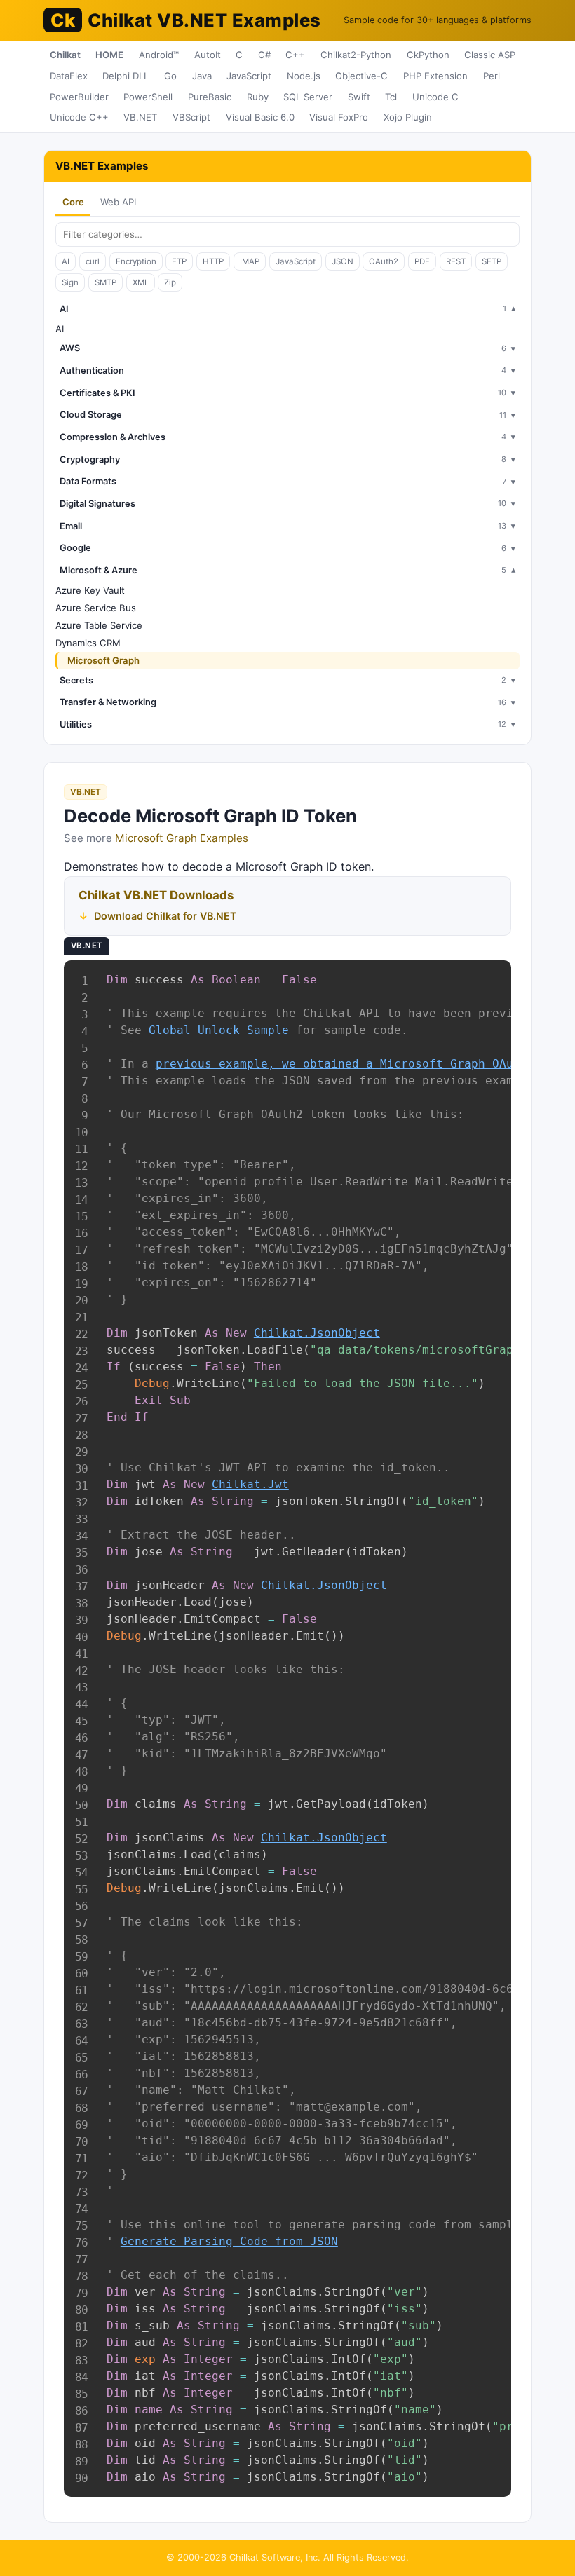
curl (93, 261)
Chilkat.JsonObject (317, 1333)
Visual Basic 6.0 (260, 117)
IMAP (250, 261)
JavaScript (249, 76)
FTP (179, 261)
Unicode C (435, 97)
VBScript (191, 117)
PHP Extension (435, 76)
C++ (295, 55)
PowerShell (148, 97)
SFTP (492, 261)
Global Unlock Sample (219, 1030)
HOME (109, 55)
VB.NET (140, 117)
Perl (492, 76)
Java (202, 76)
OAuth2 (384, 261)
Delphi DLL (126, 76)
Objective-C (361, 76)
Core (73, 202)
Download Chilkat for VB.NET (165, 916)
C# (264, 55)
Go (170, 76)
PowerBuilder (79, 97)
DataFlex (69, 76)
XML (141, 282)
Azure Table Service (99, 625)
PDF (422, 261)
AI (66, 261)
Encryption (136, 261)
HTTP (213, 261)
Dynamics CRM (88, 643)
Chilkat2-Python (356, 55)
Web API (118, 202)
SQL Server (308, 97)
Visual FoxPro (339, 117)
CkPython (428, 55)
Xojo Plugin (408, 117)
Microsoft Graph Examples (182, 838)
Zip (170, 282)
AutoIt (208, 55)
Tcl (391, 97)
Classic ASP (490, 55)
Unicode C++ (79, 117)
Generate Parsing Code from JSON (229, 2241)
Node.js (304, 76)
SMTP (106, 282)
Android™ (159, 55)
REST (456, 261)
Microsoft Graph (103, 660)
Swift (359, 97)
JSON (343, 261)
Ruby (258, 97)
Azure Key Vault (90, 590)
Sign (70, 282)
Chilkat (65, 55)
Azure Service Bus (96, 608)
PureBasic (210, 97)
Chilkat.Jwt (250, 1484)
